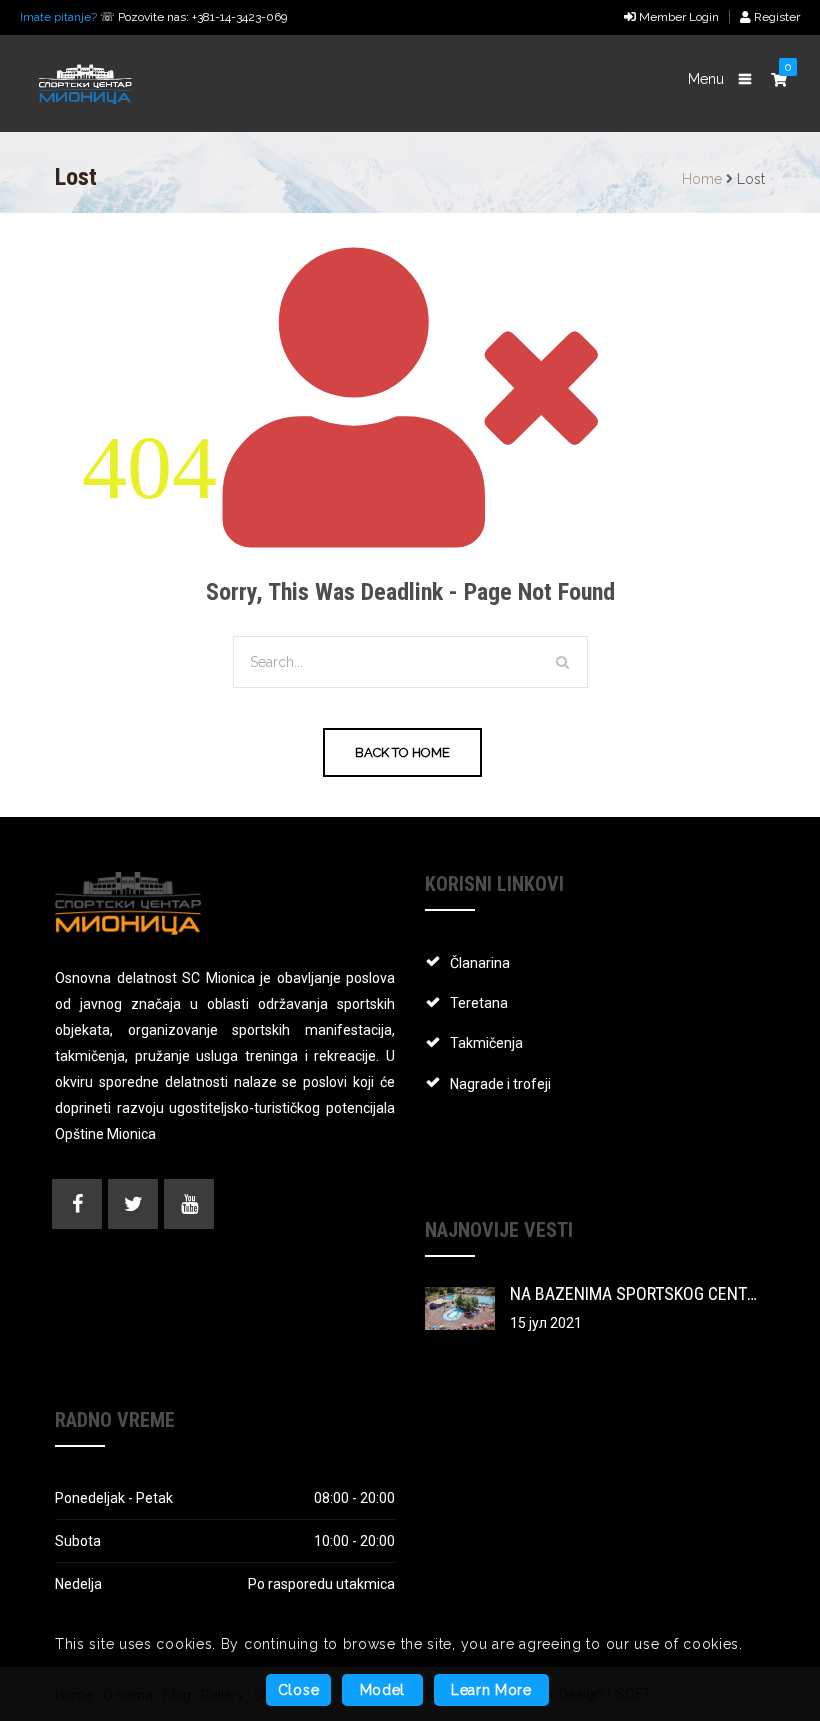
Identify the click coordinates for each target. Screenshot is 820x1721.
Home (702, 179)
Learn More (491, 1690)
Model (383, 1690)
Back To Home (402, 752)
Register (775, 17)
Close (299, 1690)
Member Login (677, 17)
